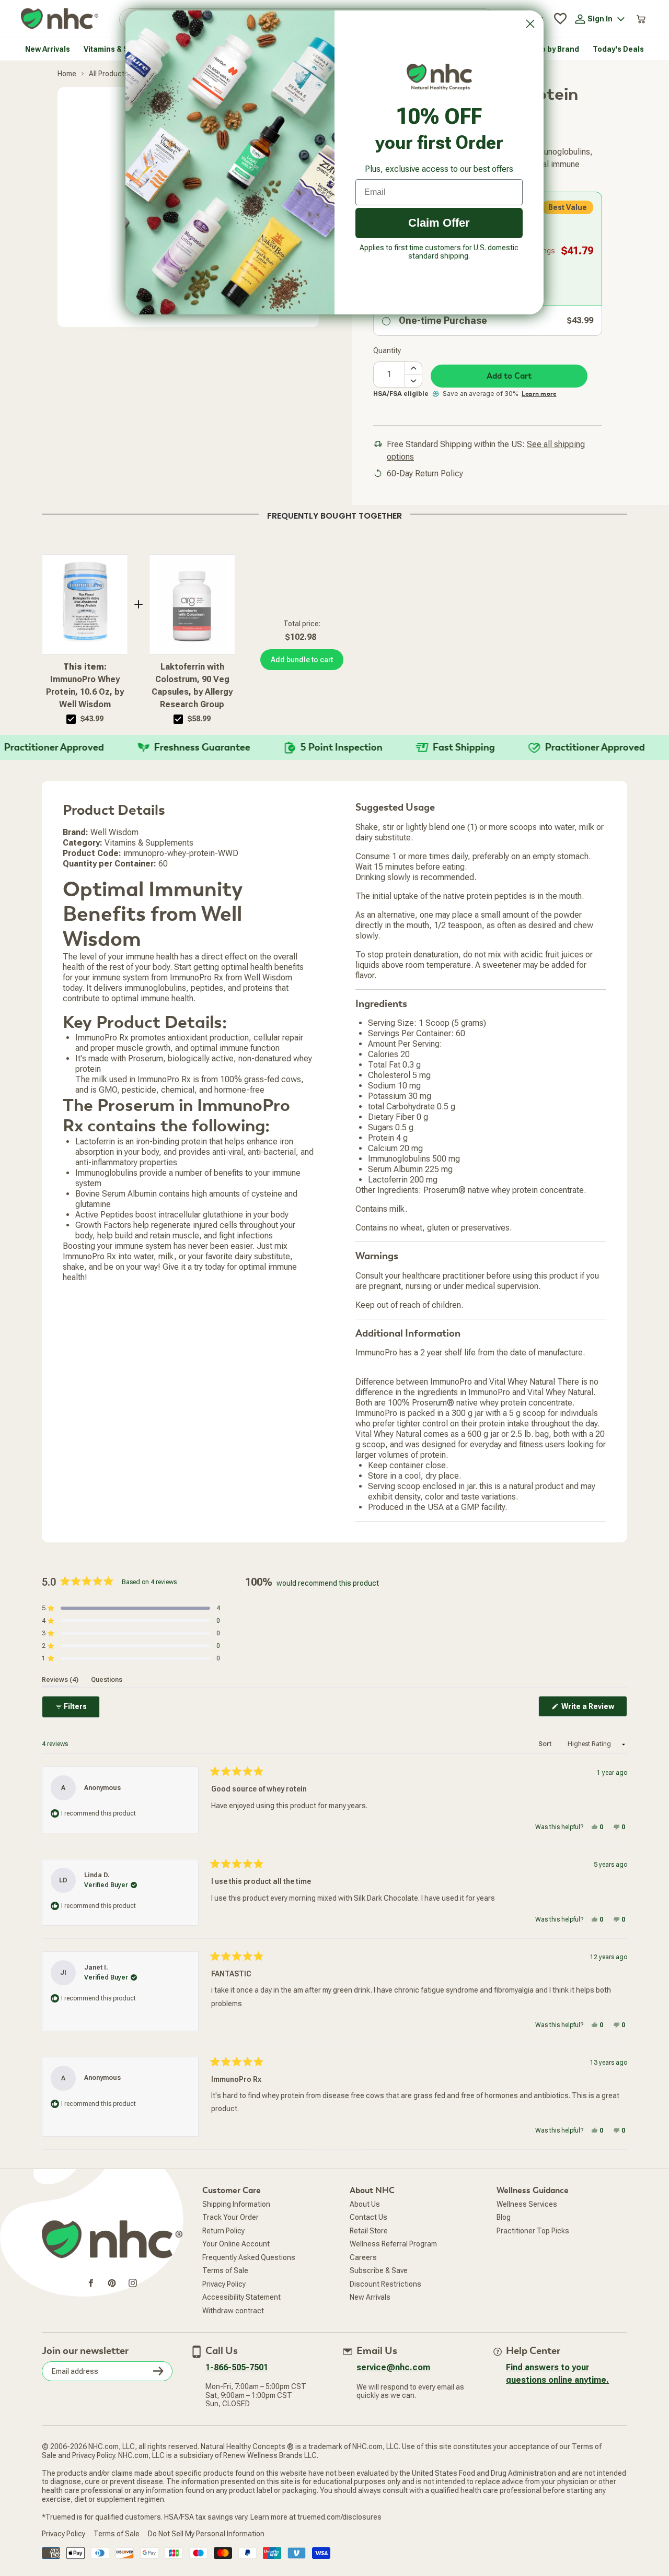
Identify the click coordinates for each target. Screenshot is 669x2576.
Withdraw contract (233, 2311)
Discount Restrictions (385, 2284)
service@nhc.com (393, 2367)
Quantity (387, 350)
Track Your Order (230, 2217)
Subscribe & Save (379, 2270)
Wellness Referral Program (393, 2244)
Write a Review (593, 1709)
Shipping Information (236, 2204)
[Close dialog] (530, 24)
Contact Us (368, 2217)
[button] (131, 1608)
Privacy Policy (224, 2284)
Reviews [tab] (60, 1680)
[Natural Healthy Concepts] (60, 19)
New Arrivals (370, 2297)
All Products (109, 74)
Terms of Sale (225, 2270)
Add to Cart (509, 376)
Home (67, 74)
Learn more (539, 394)
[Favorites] (560, 19)
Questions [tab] (107, 1680)
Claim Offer (439, 223)
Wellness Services (527, 2204)
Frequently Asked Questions (249, 2257)
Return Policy (223, 2231)
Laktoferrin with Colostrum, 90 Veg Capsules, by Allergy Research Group (192, 686)
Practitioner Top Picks (533, 2231)
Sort (546, 1744)
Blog (504, 2217)
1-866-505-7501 (237, 2367)
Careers (363, 2257)
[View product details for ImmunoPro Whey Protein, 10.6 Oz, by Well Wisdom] (85, 604)
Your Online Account (236, 2244)
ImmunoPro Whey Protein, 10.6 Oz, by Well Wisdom (85, 686)
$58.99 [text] (199, 719)
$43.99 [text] (92, 719)
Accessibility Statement (241, 2297)
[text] (334, 514)
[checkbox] (71, 719)
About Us (365, 2204)
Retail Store (369, 2231)
